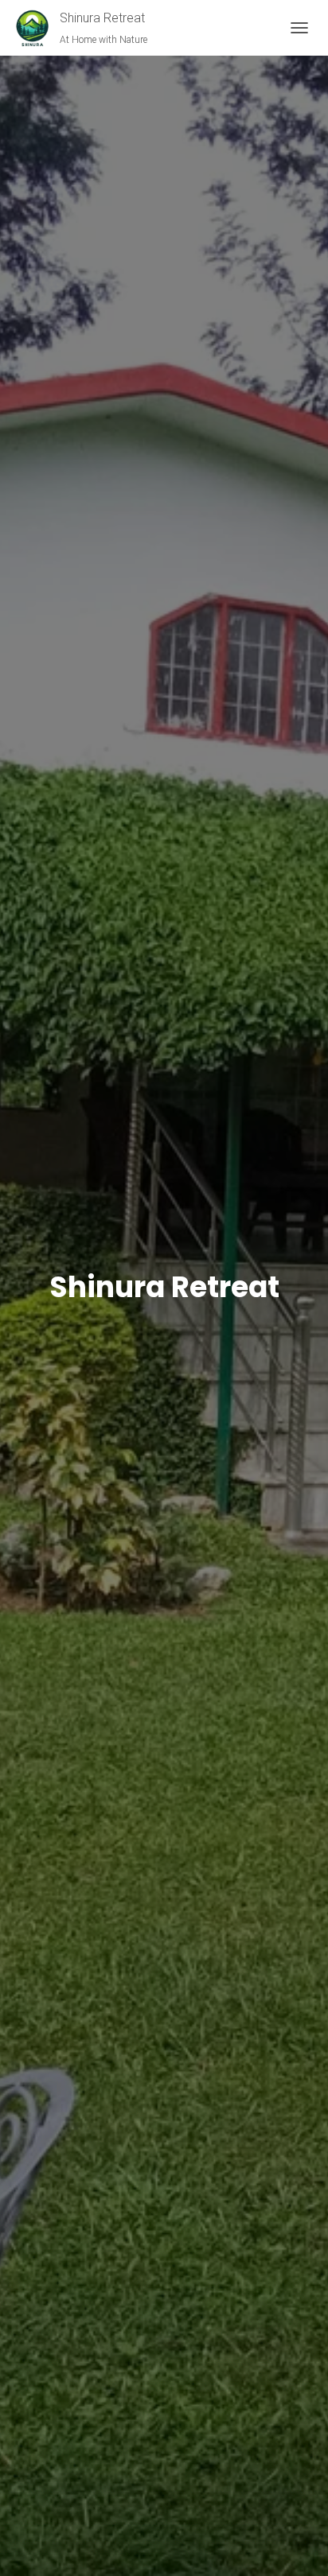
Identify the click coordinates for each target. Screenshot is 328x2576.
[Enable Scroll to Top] (297, 2544)
